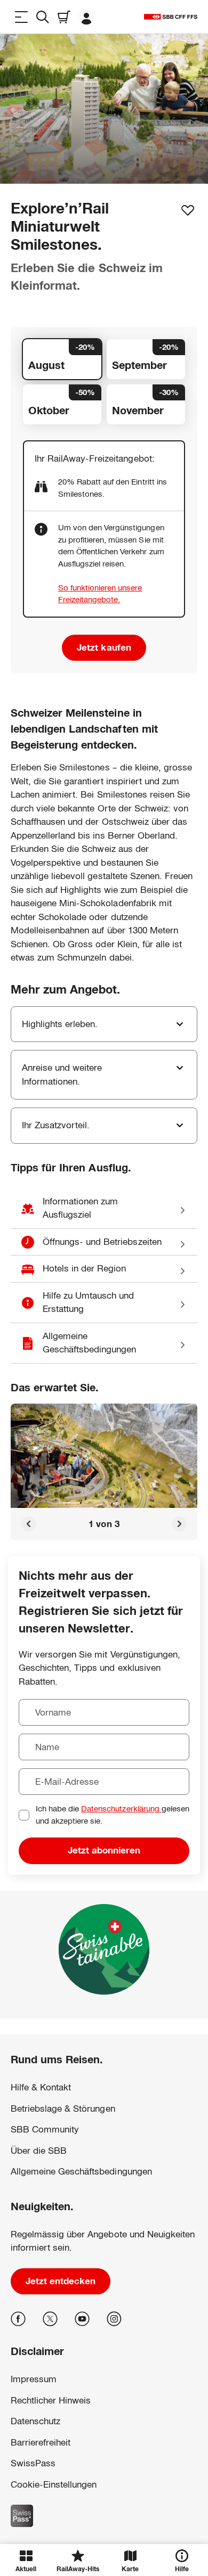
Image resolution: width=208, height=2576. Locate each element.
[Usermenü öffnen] (86, 17)
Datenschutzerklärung (121, 1808)
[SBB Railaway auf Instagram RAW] (114, 2319)
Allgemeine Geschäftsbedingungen (81, 2172)
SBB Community (45, 2130)
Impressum (27, 2481)
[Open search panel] (43, 17)
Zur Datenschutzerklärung (51, 2470)
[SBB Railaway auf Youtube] (82, 2319)
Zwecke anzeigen (104, 2516)
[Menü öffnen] (21, 17)
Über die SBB (39, 2151)
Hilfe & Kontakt (41, 2087)
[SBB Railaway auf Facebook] (18, 2319)
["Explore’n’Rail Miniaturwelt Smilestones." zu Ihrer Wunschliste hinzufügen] (188, 210)
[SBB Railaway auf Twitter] (50, 2319)
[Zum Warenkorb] (64, 17)
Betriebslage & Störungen (63, 2109)
